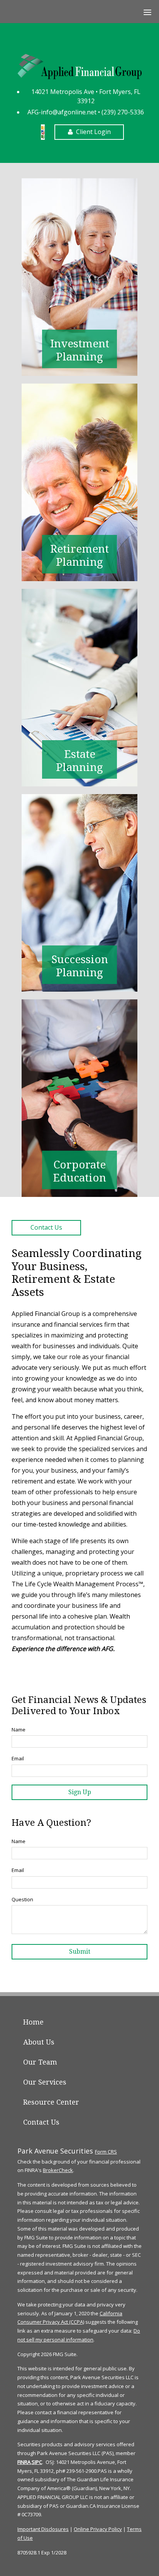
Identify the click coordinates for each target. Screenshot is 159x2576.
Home (33, 2022)
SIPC (37, 2462)
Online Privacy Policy (98, 2529)
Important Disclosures (43, 2529)
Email (18, 1758)
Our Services (45, 2082)
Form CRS (106, 2152)
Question (22, 1899)
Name (19, 1730)
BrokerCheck (58, 2170)
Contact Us (46, 1227)
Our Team (40, 2062)
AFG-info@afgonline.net (63, 112)
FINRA (24, 2462)
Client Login (93, 132)
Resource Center (51, 2102)
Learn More (79, 277)
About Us (39, 2042)
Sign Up (80, 1792)
